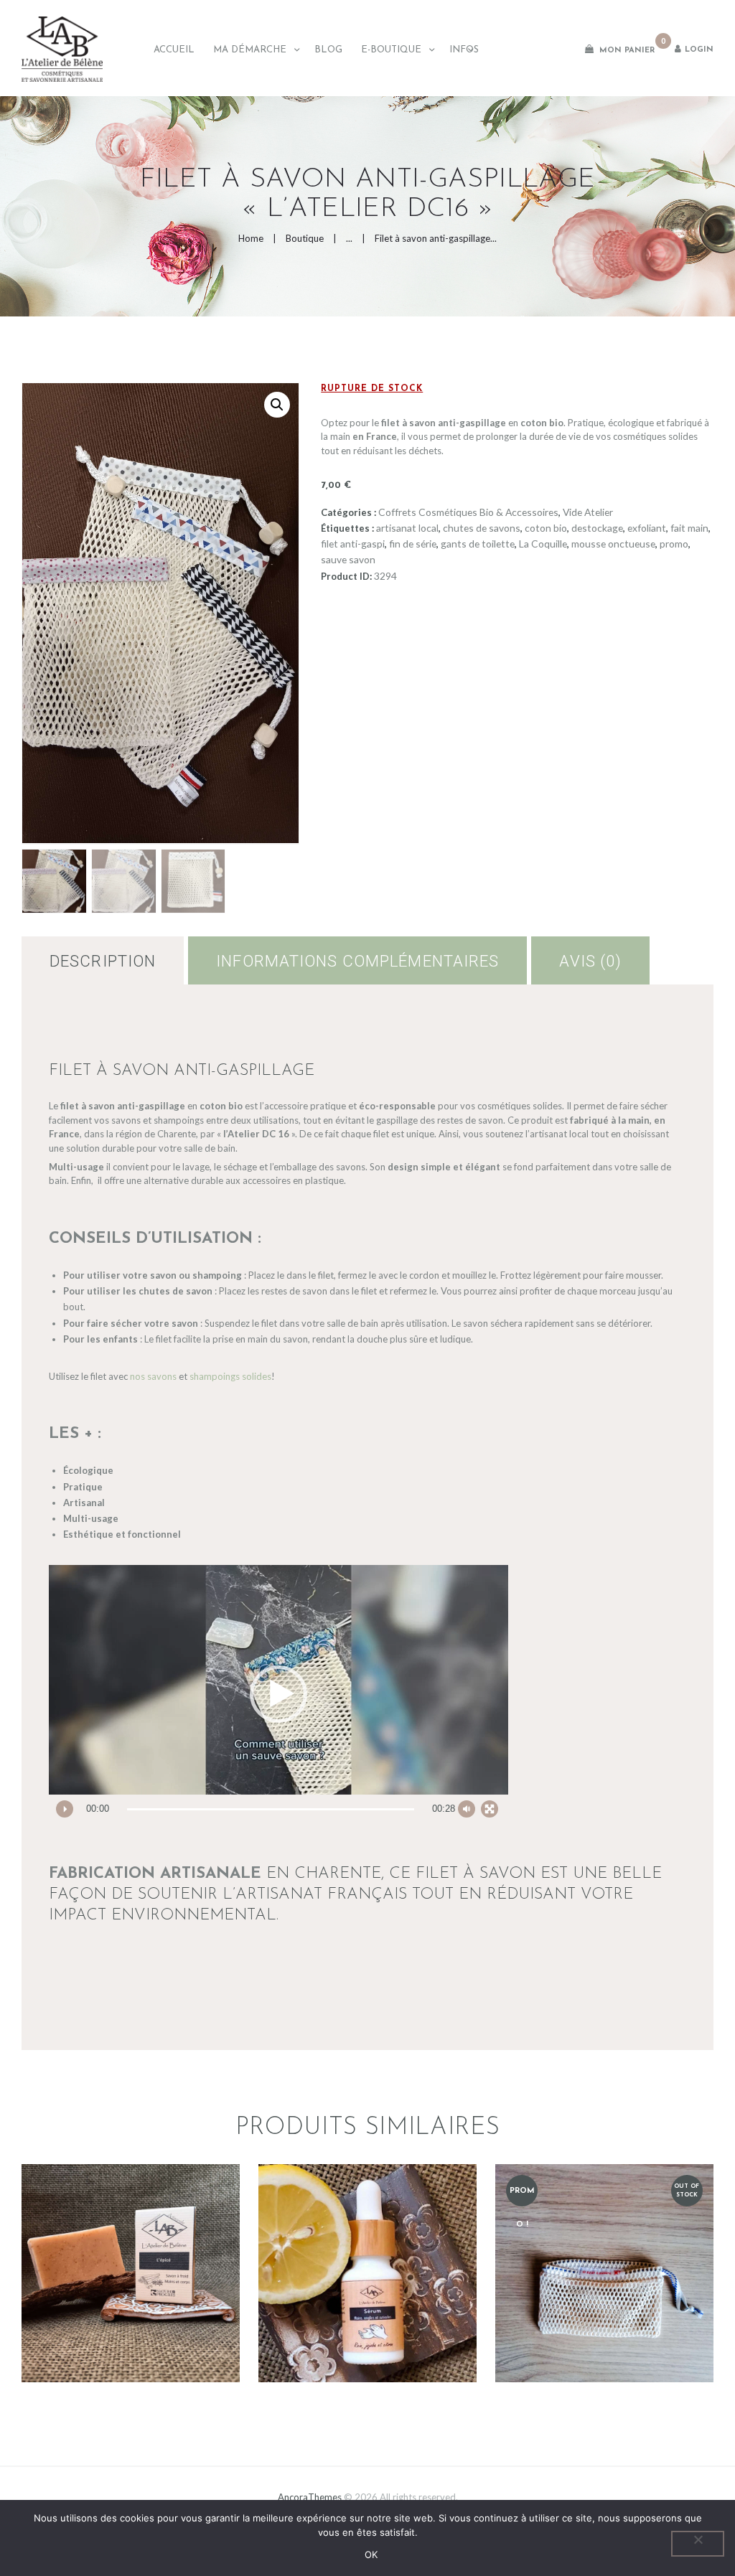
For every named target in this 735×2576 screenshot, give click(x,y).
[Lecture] (65, 1809)
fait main (689, 528)
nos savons (153, 1376)
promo (674, 544)
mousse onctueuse (613, 544)
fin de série (413, 544)
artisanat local (407, 528)
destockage (597, 528)
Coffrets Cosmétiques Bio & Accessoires (468, 512)
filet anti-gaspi (353, 544)
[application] (278, 1694)
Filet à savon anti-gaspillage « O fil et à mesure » (604, 2228)
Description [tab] (103, 961)
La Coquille (543, 544)
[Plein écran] (490, 1809)
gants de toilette (478, 544)
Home (251, 238)
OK (371, 2554)
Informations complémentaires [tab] (357, 961)
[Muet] (467, 1809)
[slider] (271, 1809)
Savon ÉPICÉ (131, 2229)
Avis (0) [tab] (590, 961)
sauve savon (348, 559)
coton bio (546, 528)
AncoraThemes (310, 2497)
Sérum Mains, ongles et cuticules (367, 2229)
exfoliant (647, 528)
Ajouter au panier (605, 2332)
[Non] (698, 2544)
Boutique (305, 238)
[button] (277, 405)
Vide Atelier (588, 512)
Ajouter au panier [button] (131, 2311)
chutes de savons (482, 528)
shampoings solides (230, 1376)
